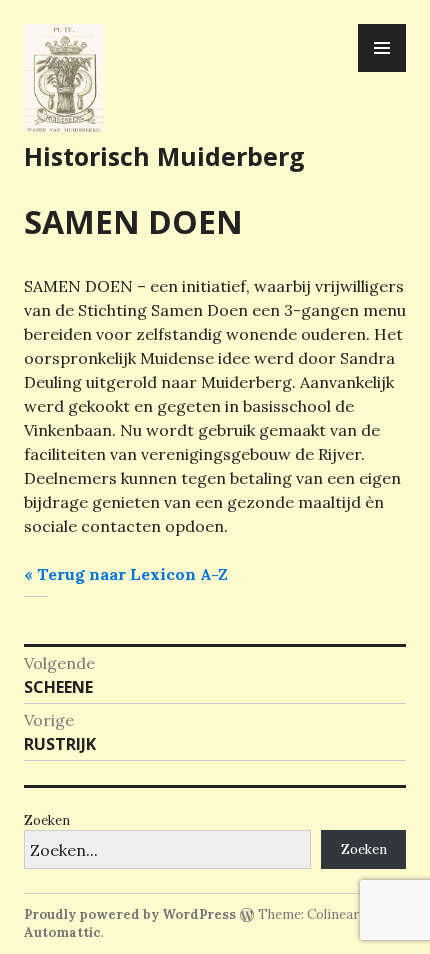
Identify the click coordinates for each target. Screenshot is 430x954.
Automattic (62, 932)
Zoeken (47, 820)
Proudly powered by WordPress (130, 914)
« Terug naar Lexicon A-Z (126, 574)
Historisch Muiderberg (164, 156)
